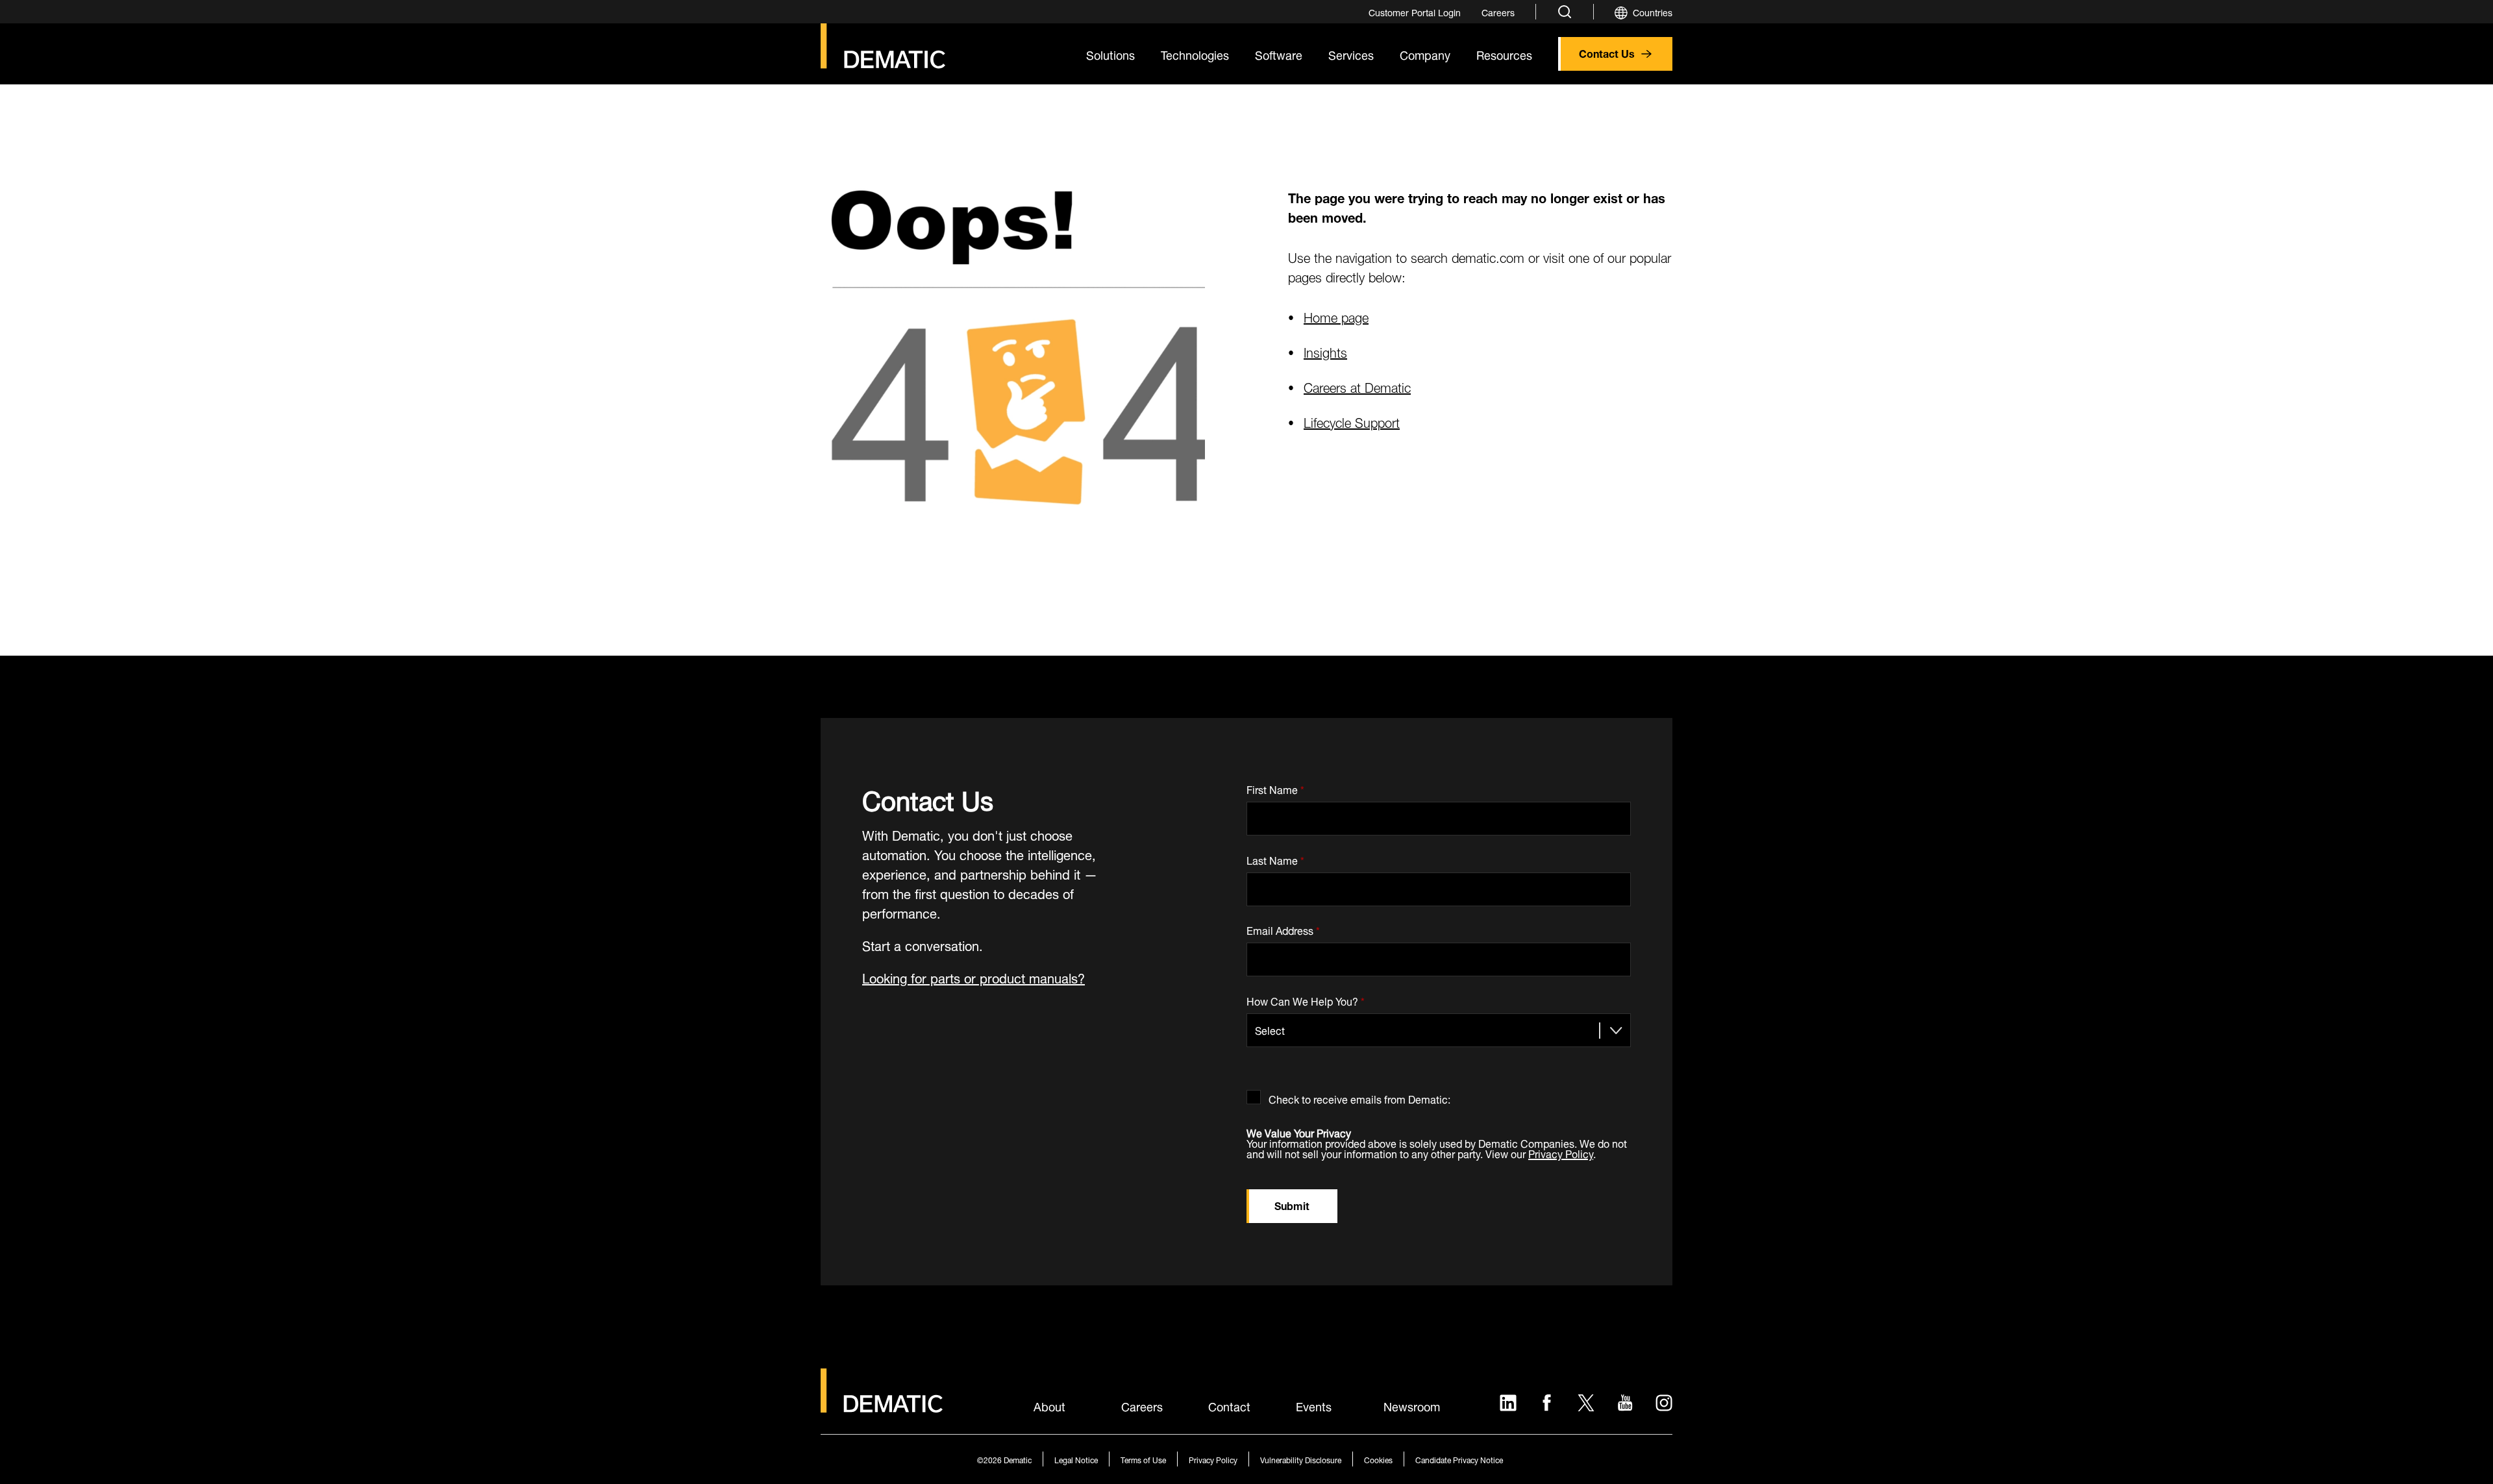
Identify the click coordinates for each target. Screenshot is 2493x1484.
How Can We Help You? (1306, 999)
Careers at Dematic (1357, 386)
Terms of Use (1143, 1459)
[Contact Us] (883, 46)
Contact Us (1607, 52)
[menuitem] (1415, 12)
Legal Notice (1076, 1459)
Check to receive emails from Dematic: (1359, 1097)
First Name (1275, 787)
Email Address (1283, 929)
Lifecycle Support (1352, 421)
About (1049, 1405)
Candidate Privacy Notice (1459, 1459)
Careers (1142, 1405)
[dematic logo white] (882, 1405)
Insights (1325, 351)
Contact (1229, 1405)
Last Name (1275, 858)
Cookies (1378, 1459)
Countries (1653, 11)
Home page (1336, 316)
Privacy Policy (1561, 1153)
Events (1314, 1405)
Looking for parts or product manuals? (974, 977)
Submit (1292, 1205)
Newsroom (1412, 1405)
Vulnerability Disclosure (1301, 1459)
